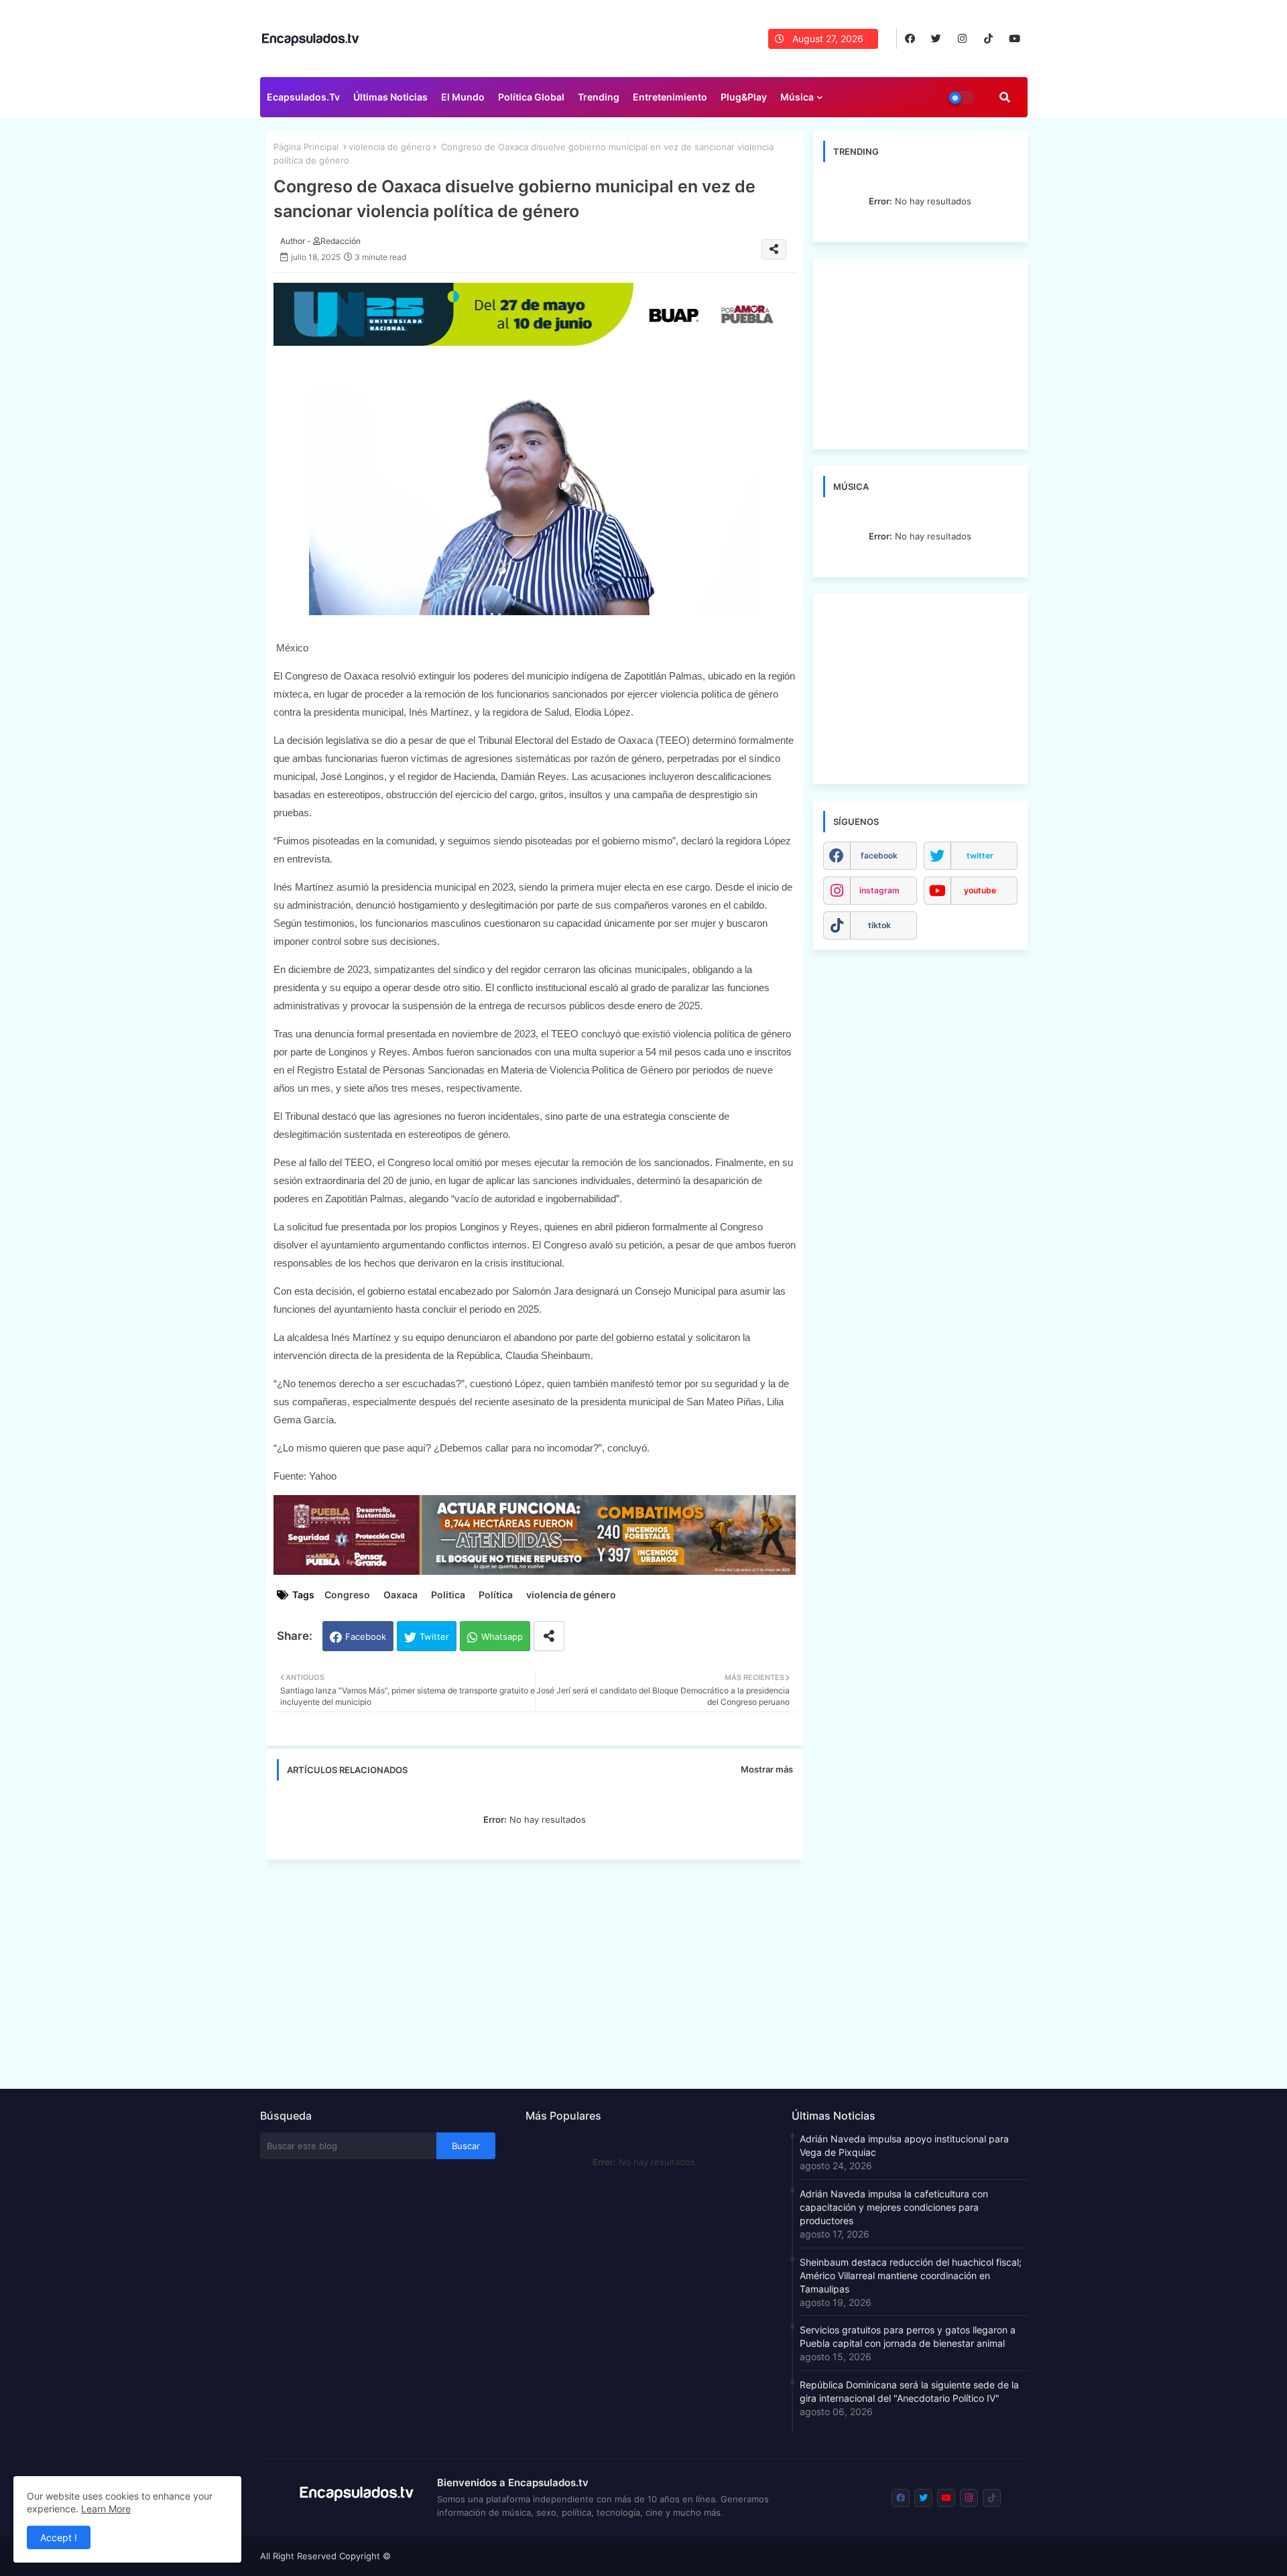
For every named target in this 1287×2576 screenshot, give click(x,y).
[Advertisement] (542, 1970)
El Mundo (463, 97)
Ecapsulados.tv (303, 97)
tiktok (879, 925)
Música (797, 97)
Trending (599, 97)
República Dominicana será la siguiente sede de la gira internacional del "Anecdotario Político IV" (909, 2391)
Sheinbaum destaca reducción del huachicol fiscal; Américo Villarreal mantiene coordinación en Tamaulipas (911, 2275)
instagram (879, 890)
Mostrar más (767, 1769)
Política (496, 1595)
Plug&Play (744, 97)
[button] (1005, 97)
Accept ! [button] (59, 2537)
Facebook (366, 1636)
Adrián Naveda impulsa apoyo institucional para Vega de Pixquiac (904, 2145)
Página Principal (306, 147)
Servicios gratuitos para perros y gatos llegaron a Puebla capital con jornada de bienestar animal (908, 2336)
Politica (448, 1595)
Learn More (106, 2509)
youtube (980, 890)
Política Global (531, 97)
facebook (879, 855)
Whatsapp (502, 1636)
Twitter (434, 1636)
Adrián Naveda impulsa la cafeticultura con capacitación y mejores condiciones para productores (894, 2207)
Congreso (347, 1595)
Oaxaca (401, 1595)
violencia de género (390, 147)
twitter (980, 855)
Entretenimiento (670, 97)
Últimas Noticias (390, 97)
